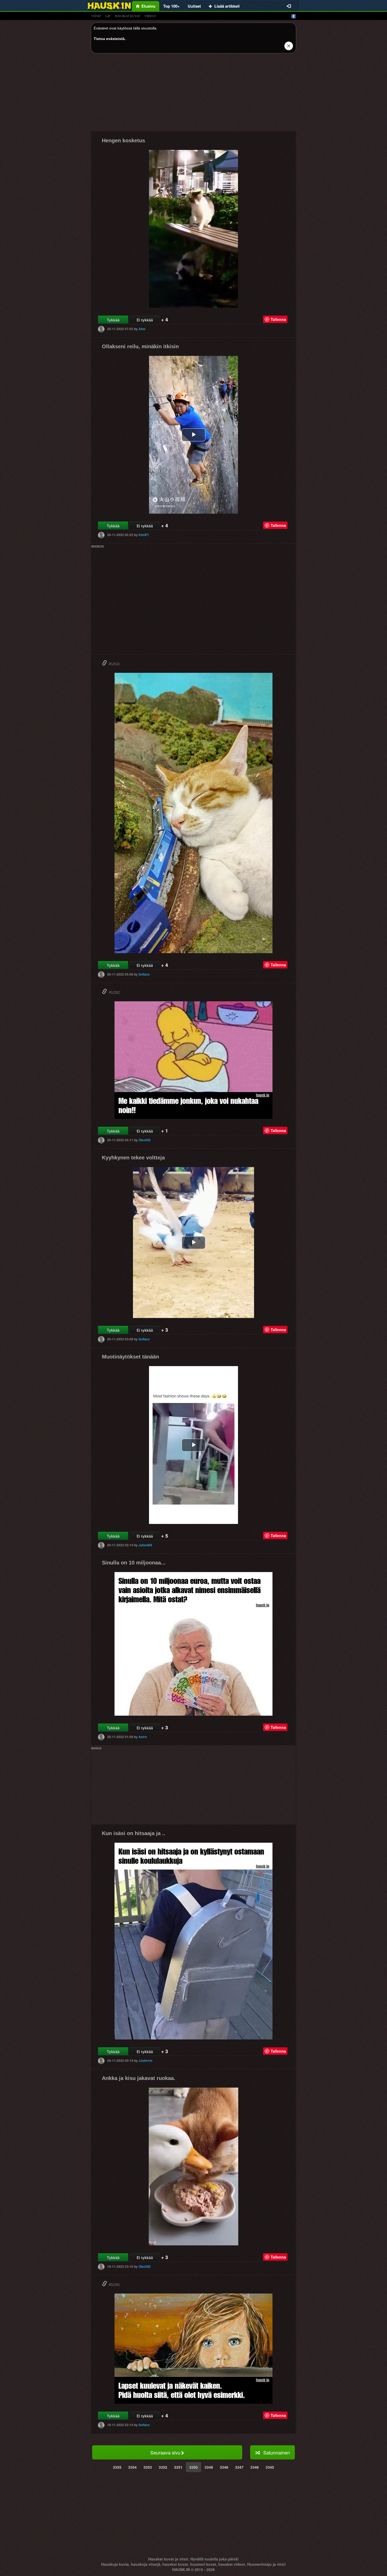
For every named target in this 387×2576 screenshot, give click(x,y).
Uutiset (194, 6)
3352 (163, 2467)
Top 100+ (172, 6)
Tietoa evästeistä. (110, 39)
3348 (224, 2467)
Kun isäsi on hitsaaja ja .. (134, 1833)
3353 (148, 2467)
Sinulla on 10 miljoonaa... (134, 1563)
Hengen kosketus (123, 140)
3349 (209, 2467)
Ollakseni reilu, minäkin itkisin (140, 346)
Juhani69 (145, 1545)
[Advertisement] (193, 94)
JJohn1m (145, 2060)
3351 (178, 2467)
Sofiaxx (144, 974)
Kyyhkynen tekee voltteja (133, 1158)
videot (150, 16)
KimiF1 (144, 535)
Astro (143, 1737)
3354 (132, 2467)
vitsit (96, 16)
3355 (117, 2467)
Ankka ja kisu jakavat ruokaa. (139, 2078)
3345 (270, 2467)
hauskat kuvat (128, 16)
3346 (255, 2467)
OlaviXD (145, 1140)
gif (108, 16)
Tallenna (278, 319)
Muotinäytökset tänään (130, 1357)
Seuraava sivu (165, 2452)
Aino (142, 329)
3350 (193, 2467)
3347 (239, 2467)
